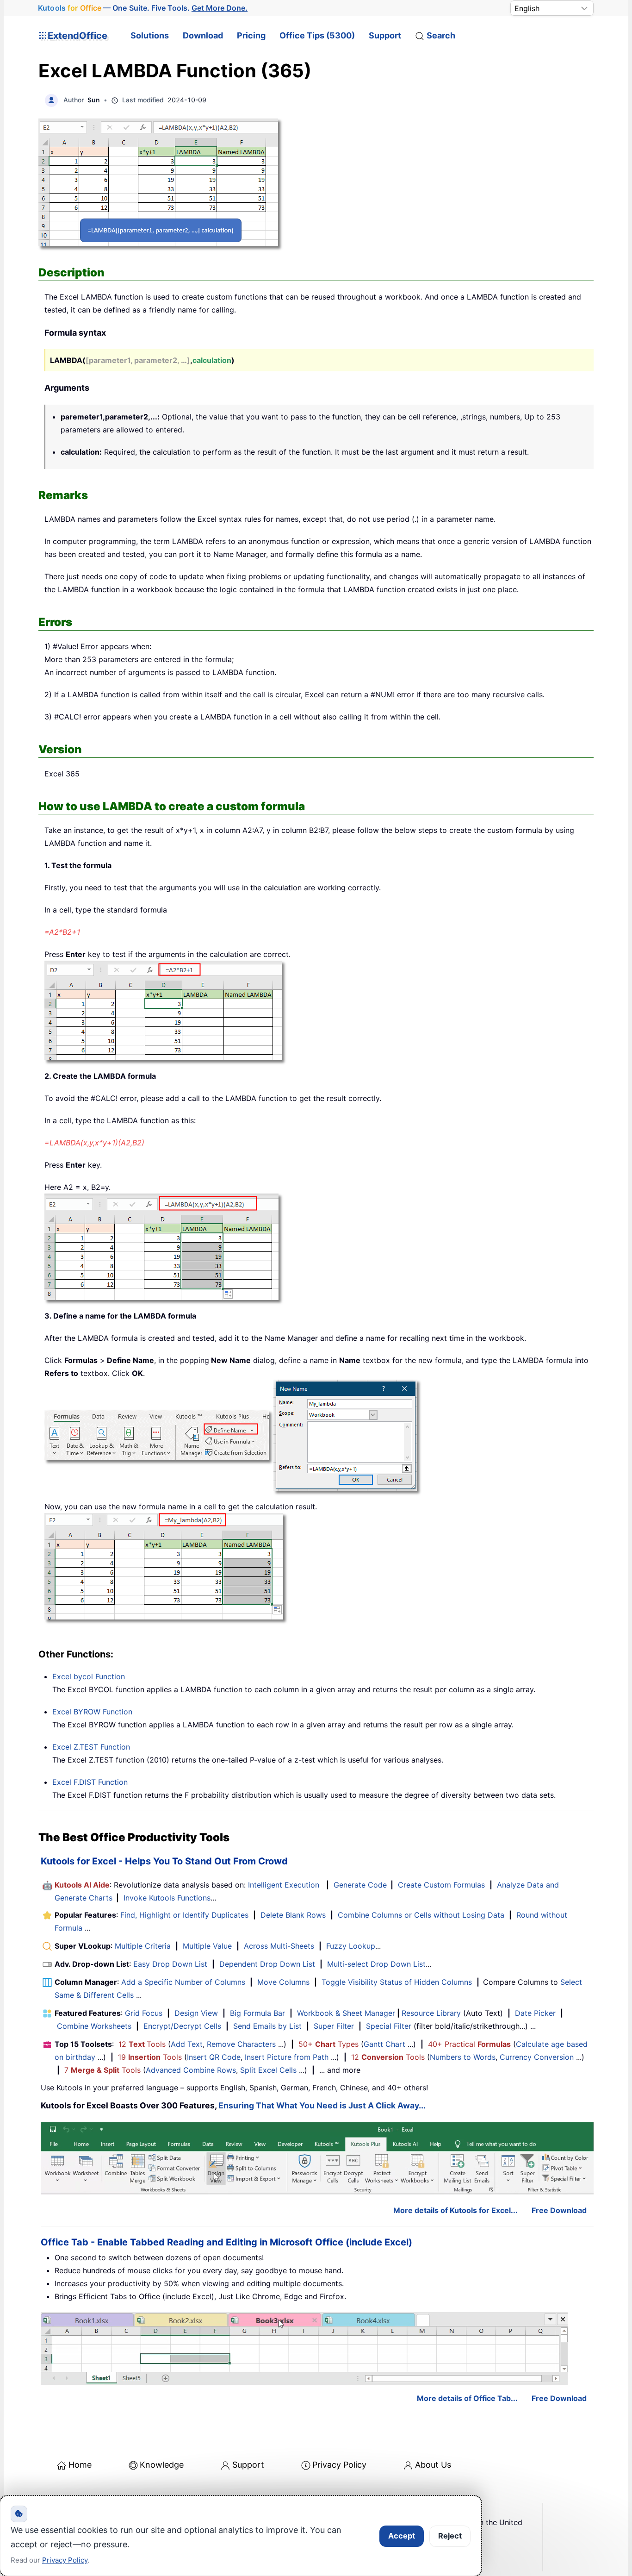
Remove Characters (241, 2044)
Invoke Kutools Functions (167, 1898)
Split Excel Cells (268, 2070)
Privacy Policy (339, 2465)
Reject (450, 2536)
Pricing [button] (251, 35)
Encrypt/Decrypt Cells (182, 2026)
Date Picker (535, 2013)
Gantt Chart (384, 2044)
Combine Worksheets (94, 2026)
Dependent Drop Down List (267, 1964)
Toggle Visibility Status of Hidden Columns (397, 1982)
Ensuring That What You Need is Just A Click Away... (322, 2105)
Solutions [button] (150, 35)
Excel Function (89, 1676)
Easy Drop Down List (170, 1964)
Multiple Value (208, 1946)
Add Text (187, 2044)
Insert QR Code (214, 2057)
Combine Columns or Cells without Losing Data (421, 1915)
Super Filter (334, 2026)
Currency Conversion (537, 2057)
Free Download (559, 2210)
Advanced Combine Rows (191, 2070)
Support (385, 35)
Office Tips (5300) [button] (317, 35)
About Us (433, 2465)
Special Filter (389, 2026)
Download (203, 35)
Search (441, 35)
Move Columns (283, 1982)
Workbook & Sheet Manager (346, 2013)
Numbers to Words (463, 2057)
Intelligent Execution (284, 1885)
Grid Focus (144, 2013)
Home (80, 2465)
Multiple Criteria (143, 1946)
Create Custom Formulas (441, 1885)
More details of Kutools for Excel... (455, 2210)
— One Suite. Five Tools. (143, 8)
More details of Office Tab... (467, 2398)
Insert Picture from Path (287, 2057)
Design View (196, 2013)
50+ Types (328, 2044)
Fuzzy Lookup (351, 1946)
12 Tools (142, 2044)
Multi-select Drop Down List (376, 1964)
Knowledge (162, 2465)
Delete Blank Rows (293, 1915)
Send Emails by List (267, 2026)
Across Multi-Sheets (279, 1946)
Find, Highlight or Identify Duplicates (184, 1915)
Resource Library (431, 2013)
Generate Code (360, 1885)
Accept (402, 2536)
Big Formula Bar (257, 2013)
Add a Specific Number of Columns (183, 1982)
